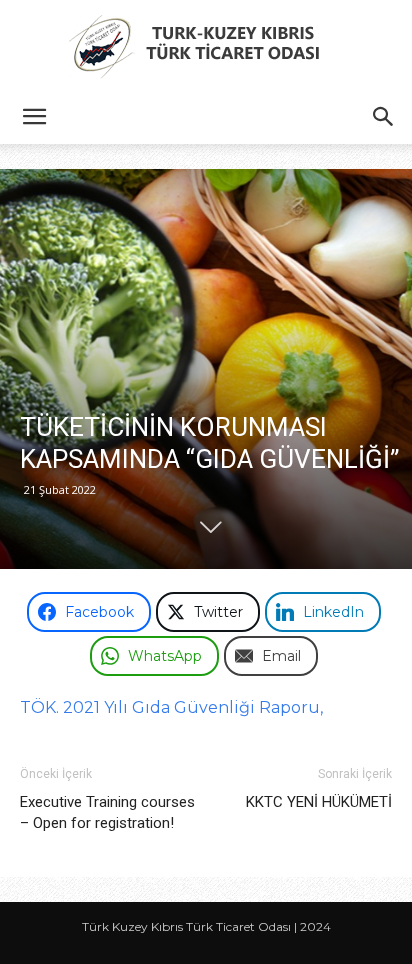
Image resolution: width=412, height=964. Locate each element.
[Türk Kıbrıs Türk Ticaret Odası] (206, 46)
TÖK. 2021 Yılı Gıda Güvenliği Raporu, (171, 707)
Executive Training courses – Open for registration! (107, 812)
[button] (34, 117)
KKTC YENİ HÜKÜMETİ (319, 802)
